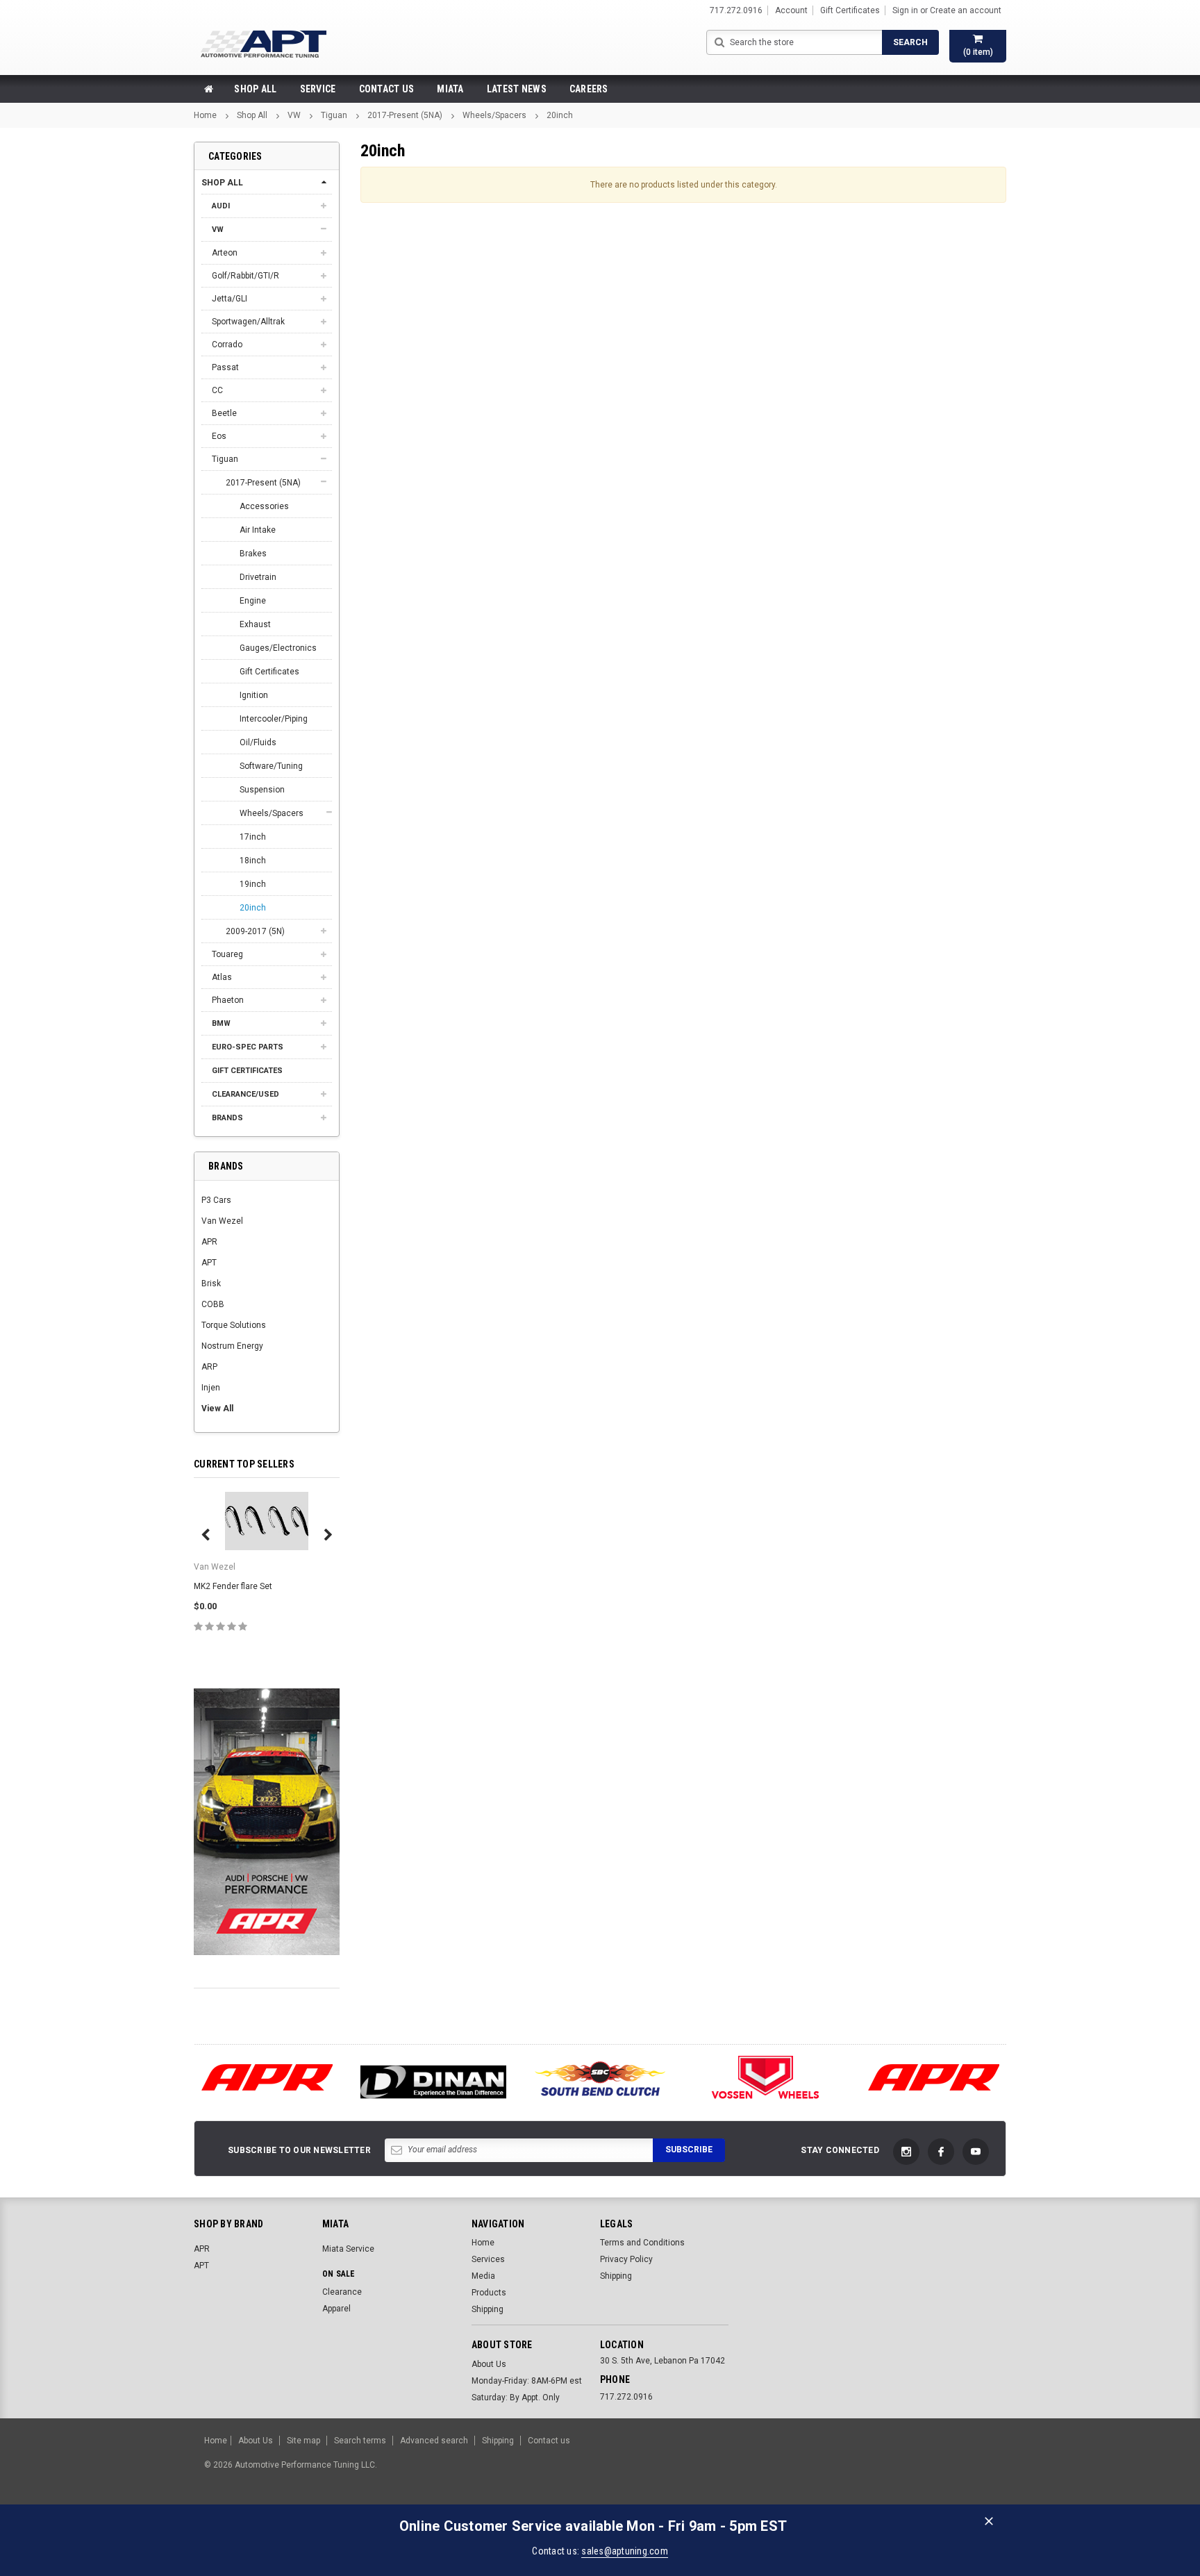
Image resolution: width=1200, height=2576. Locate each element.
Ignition (254, 695)
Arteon (225, 253)
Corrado (227, 344)
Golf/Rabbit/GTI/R (245, 276)
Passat (225, 367)
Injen (211, 1388)
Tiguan (334, 115)
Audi (221, 206)
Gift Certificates (269, 672)
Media (483, 2276)
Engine (253, 601)
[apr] (267, 2078)
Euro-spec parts (248, 1047)
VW (294, 115)
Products (489, 2293)
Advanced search (434, 2441)
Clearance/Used (245, 1094)
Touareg (227, 954)
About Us (489, 2364)
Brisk (211, 1283)
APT (209, 1263)
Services (488, 2259)
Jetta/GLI (230, 299)
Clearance (342, 2292)
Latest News (517, 89)
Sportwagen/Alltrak (248, 322)
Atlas (222, 977)
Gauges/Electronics (278, 648)
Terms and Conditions (642, 2243)
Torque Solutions (234, 1325)
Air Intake (258, 530)
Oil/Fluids (258, 742)
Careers (589, 89)
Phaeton (228, 1000)
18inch (253, 861)
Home (205, 115)
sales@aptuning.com (625, 2551)
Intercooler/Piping (274, 719)
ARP (209, 1367)
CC (217, 390)
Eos (219, 436)
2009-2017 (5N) (255, 931)
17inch (253, 837)
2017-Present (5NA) (405, 115)
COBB (213, 1304)
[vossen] (767, 2078)
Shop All (255, 89)
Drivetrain (258, 577)
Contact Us (387, 89)
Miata (450, 89)
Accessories (264, 506)
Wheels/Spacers (494, 115)
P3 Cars (216, 1200)
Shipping (487, 2309)
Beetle (224, 413)
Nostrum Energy (232, 1346)
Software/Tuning (271, 766)
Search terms (360, 2441)
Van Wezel (222, 1221)
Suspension (262, 790)
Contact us (549, 2441)
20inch (560, 115)
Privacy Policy (626, 2259)
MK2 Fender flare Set (233, 1586)
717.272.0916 (626, 2397)
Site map (303, 2441)
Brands (227, 1118)
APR (209, 1242)
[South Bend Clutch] (600, 2078)
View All (217, 1409)
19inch (253, 884)
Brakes (253, 554)
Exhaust (255, 624)
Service (318, 89)
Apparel (336, 2309)
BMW (221, 1023)
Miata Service (348, 2249)
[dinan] (433, 2083)
